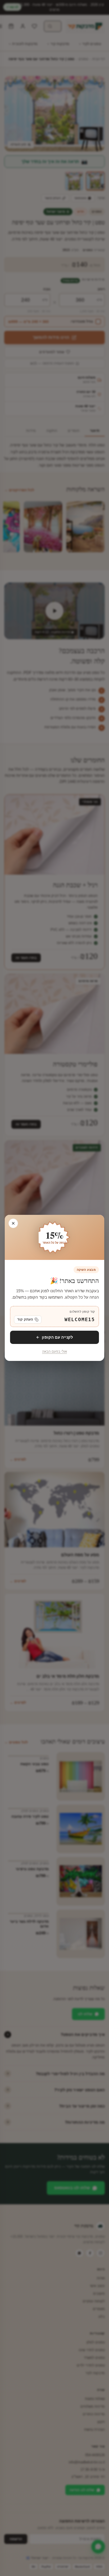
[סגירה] (13, 1223)
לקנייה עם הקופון (57, 1337)
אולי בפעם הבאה (54, 1352)
